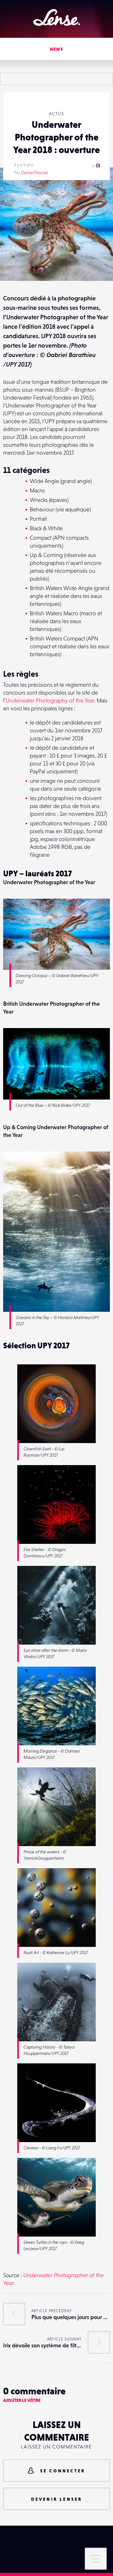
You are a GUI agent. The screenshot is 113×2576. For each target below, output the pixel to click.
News (57, 49)
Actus (56, 114)
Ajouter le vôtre (22, 2400)
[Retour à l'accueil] (57, 17)
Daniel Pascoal (35, 173)
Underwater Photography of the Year (50, 700)
